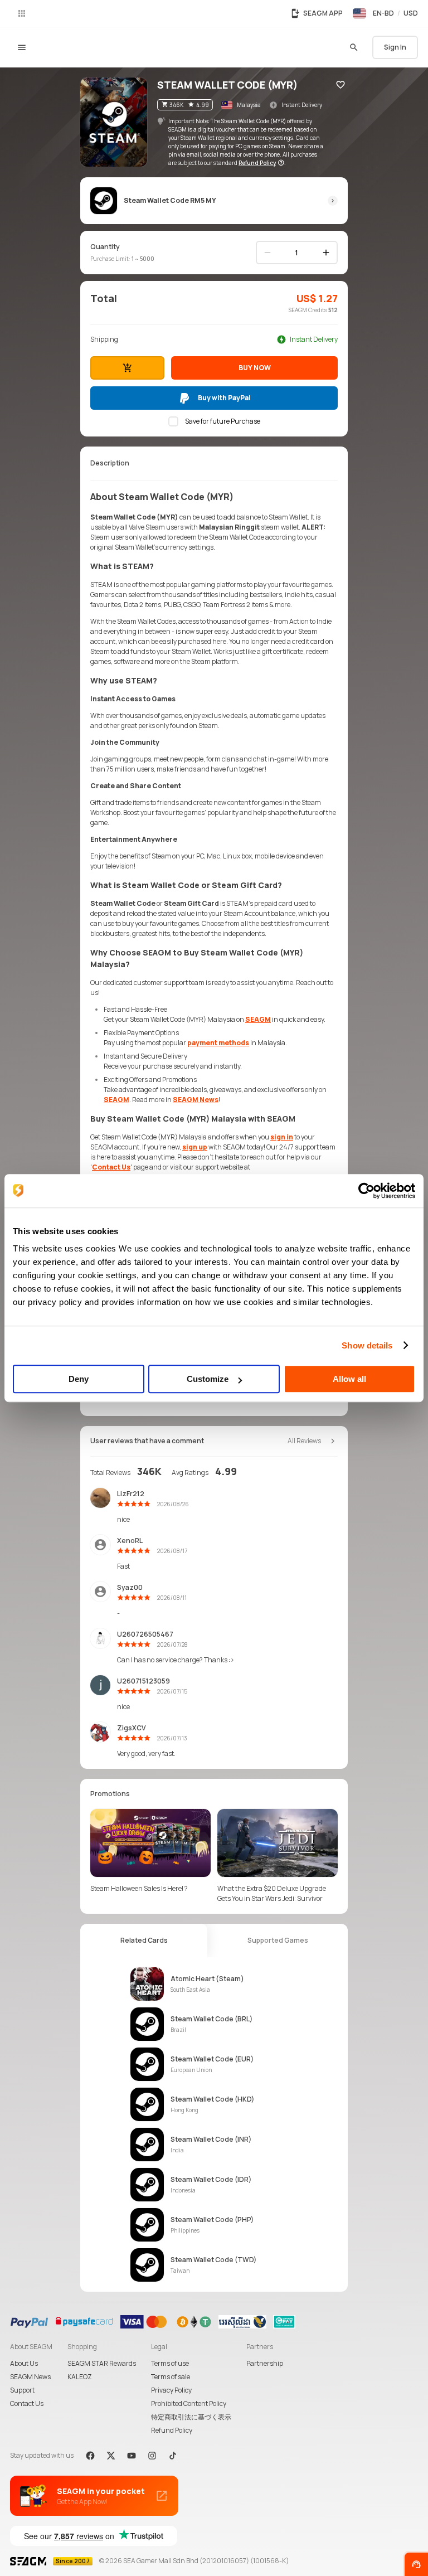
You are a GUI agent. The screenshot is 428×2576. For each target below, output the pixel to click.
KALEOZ (80, 2377)
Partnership (265, 2363)
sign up (195, 1147)
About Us (24, 2363)
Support (22, 2390)
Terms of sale (171, 2377)
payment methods (218, 1043)
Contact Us (111, 1167)
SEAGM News (196, 1100)
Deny (79, 1379)
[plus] (326, 253)
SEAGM (258, 1019)
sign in (282, 1137)
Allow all (349, 1379)
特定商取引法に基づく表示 (191, 2417)
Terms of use (170, 2363)
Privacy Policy (171, 2390)
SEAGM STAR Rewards (102, 2363)
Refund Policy (172, 2430)
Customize (208, 1379)
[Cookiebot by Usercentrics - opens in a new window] (366, 1191)
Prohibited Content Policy (189, 2403)
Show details (367, 1345)
